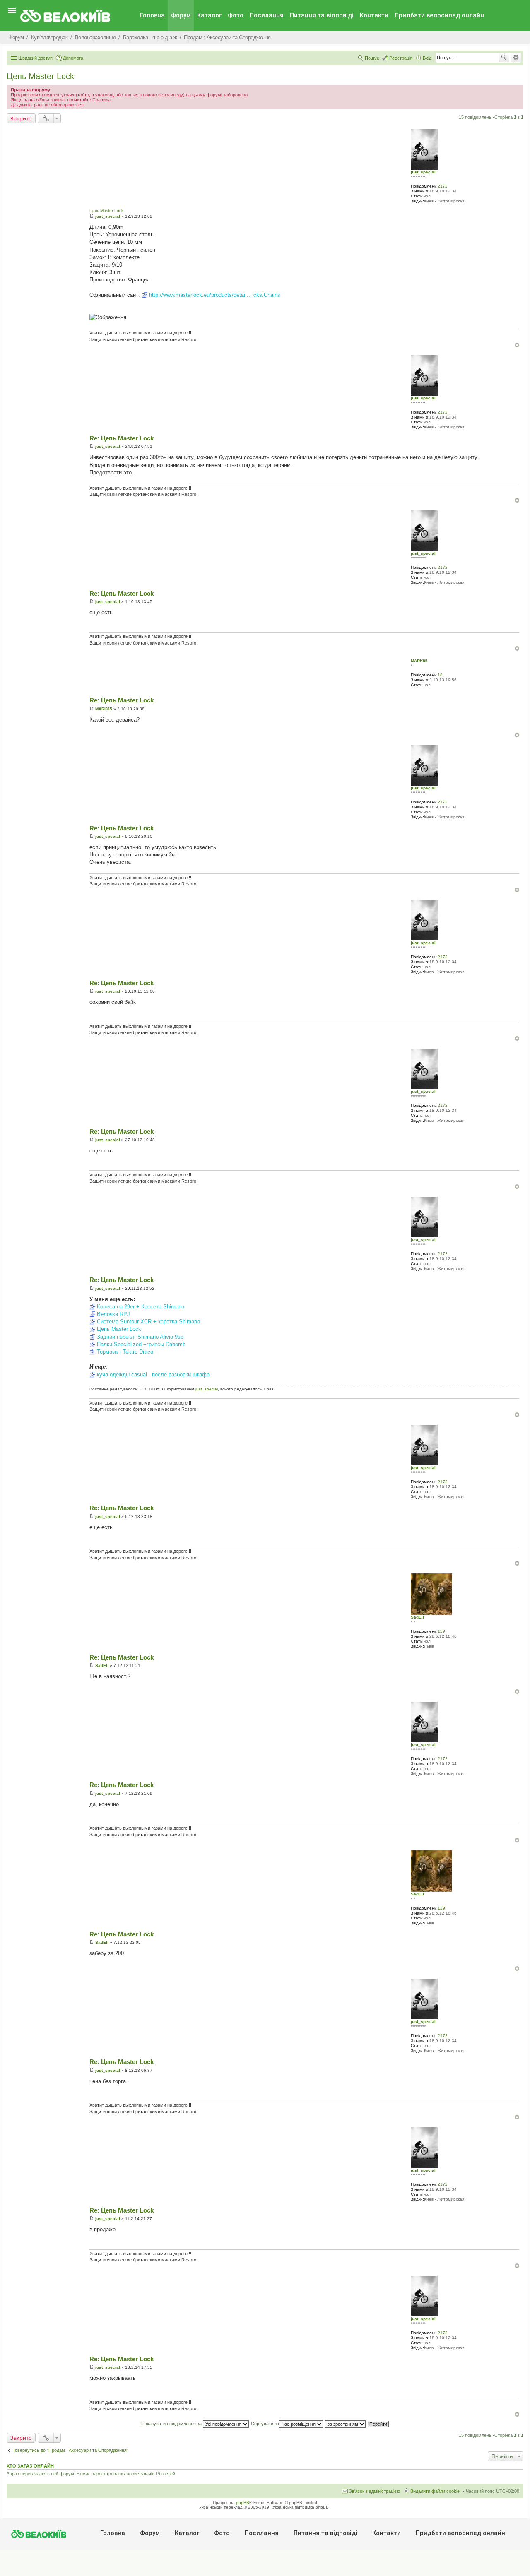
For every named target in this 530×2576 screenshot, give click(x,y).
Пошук (504, 58)
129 (441, 1631)
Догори (517, 345)
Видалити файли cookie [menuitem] (435, 2491)
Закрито (21, 118)
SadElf (417, 1617)
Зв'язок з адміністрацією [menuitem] (375, 2491)
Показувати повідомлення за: (172, 2424)
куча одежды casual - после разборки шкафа (153, 1375)
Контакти (374, 15)
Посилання (267, 15)
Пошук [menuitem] (372, 58)
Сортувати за (265, 2424)
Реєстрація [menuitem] (401, 58)
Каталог (209, 15)
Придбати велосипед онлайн (439, 15)
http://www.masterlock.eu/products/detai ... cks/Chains (215, 295)
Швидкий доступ (35, 58)
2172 (443, 186)
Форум (181, 15)
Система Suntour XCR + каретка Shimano (148, 1322)
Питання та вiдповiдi (322, 15)
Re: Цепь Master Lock (122, 438)
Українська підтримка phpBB (301, 2507)
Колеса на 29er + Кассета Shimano (141, 1307)
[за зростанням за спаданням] (346, 2424)
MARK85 (419, 661)
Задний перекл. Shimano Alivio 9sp (140, 1337)
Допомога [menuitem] (73, 58)
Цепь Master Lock (40, 76)
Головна (152, 15)
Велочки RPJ (113, 1314)
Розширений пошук (516, 58)
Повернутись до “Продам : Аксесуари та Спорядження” (70, 2450)
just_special (423, 172)
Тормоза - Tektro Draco (125, 1352)
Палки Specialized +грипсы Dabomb (141, 1344)
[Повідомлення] (92, 216)
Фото (236, 15)
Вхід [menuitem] (427, 58)
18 (440, 675)
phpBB (243, 2503)
